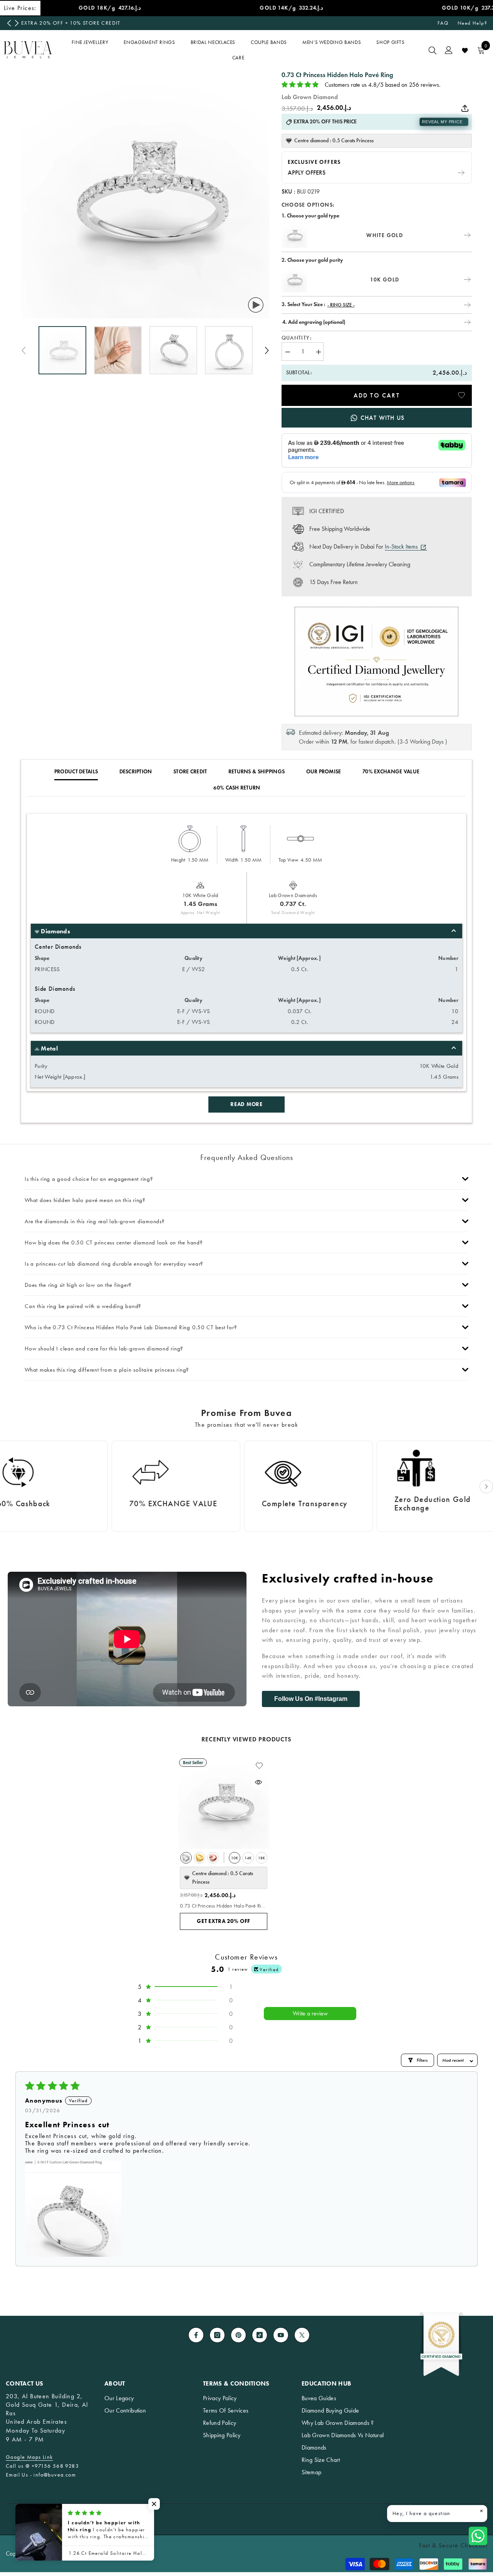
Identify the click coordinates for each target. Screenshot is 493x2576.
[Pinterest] (238, 2335)
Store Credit (190, 772)
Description (136, 772)
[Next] (17, 23)
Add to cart (377, 395)
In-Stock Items (402, 546)
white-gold (186, 1858)
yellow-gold (200, 1858)
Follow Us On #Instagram (311, 1699)
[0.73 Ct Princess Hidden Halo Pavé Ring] (224, 1803)
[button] (267, 350)
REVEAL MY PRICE (442, 122)
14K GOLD (248, 1860)
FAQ (443, 23)
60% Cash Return (237, 788)
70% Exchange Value (391, 772)
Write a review (310, 2013)
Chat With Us (382, 418)
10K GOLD (235, 1860)
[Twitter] (302, 2335)
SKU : (289, 191)
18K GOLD (262, 1860)
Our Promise (324, 772)
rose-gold (213, 1858)
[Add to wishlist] (461, 395)
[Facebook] (196, 2335)
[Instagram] (217, 2335)
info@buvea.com (55, 2475)
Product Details (76, 772)
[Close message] (481, 2511)
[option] (164, 23)
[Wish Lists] (465, 51)
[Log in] (449, 50)
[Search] (433, 50)
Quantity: (297, 338)
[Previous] (9, 23)
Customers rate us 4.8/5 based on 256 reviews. (383, 85)
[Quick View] (258, 1782)
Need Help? (472, 23)
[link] (192, 1486)
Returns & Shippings (257, 772)
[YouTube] (281, 2335)
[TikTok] (260, 2335)
